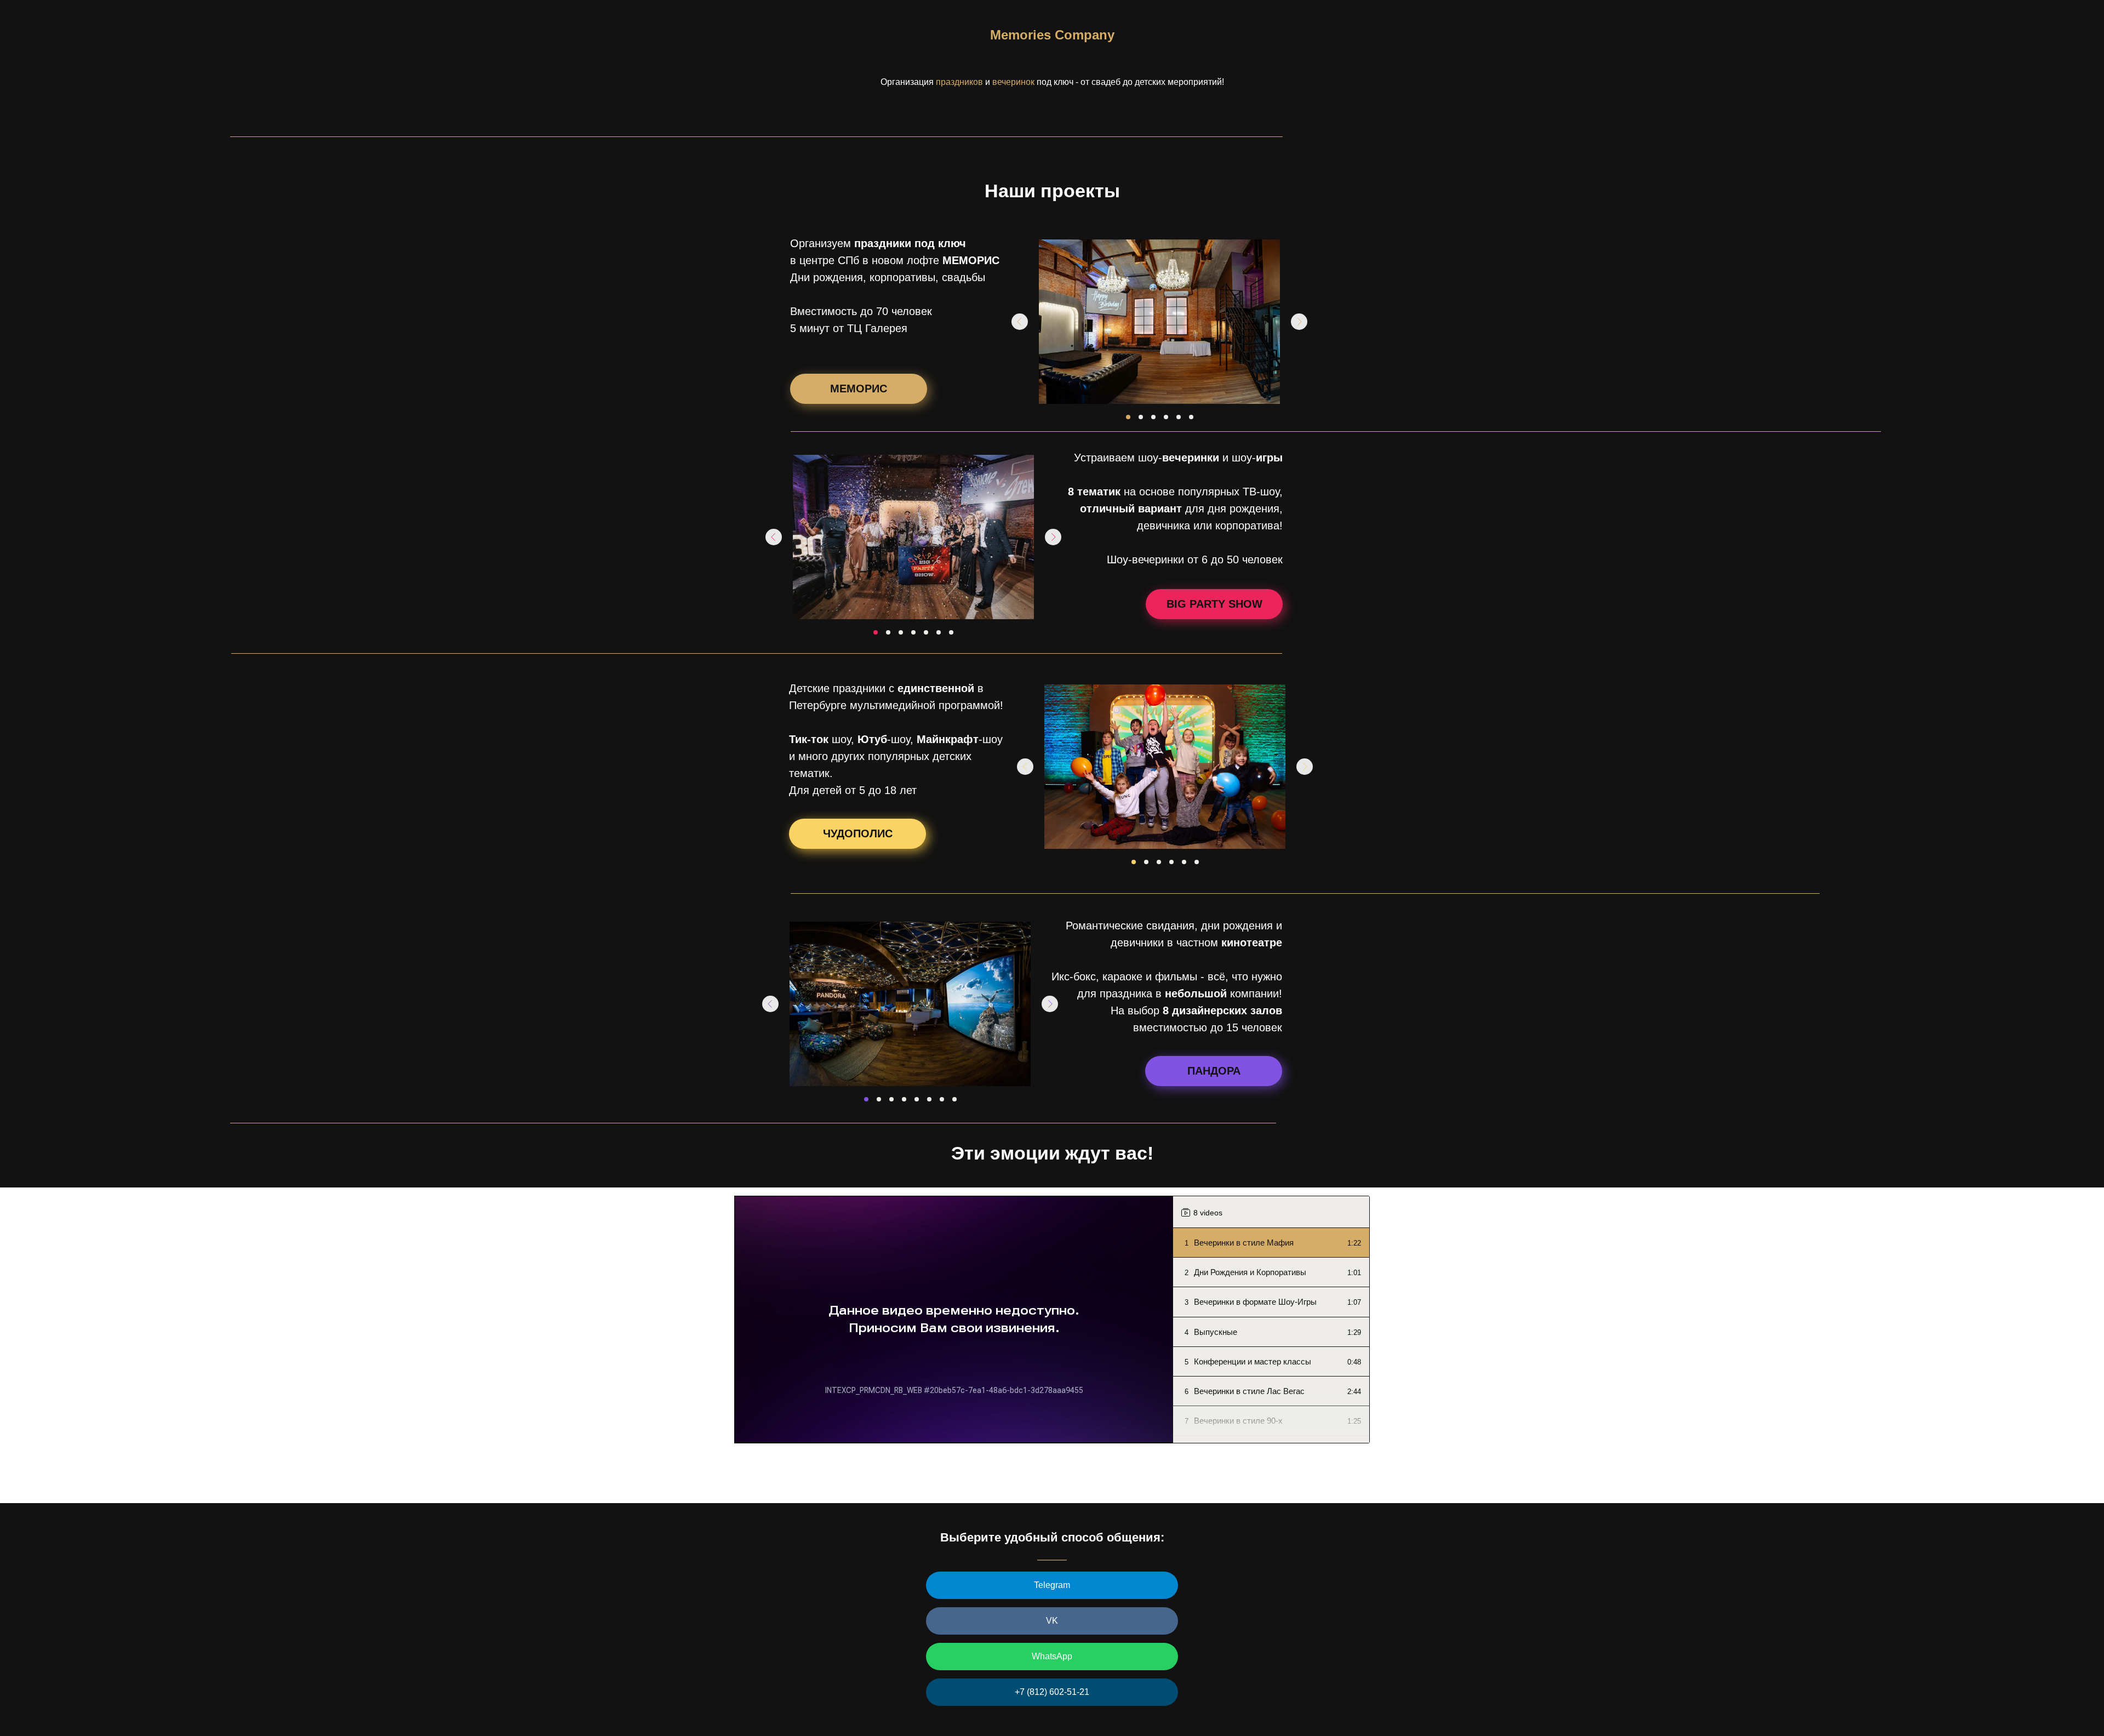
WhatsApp (1052, 1656)
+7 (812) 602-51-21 (1052, 1692)
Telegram (1052, 1585)
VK (1052, 1621)
